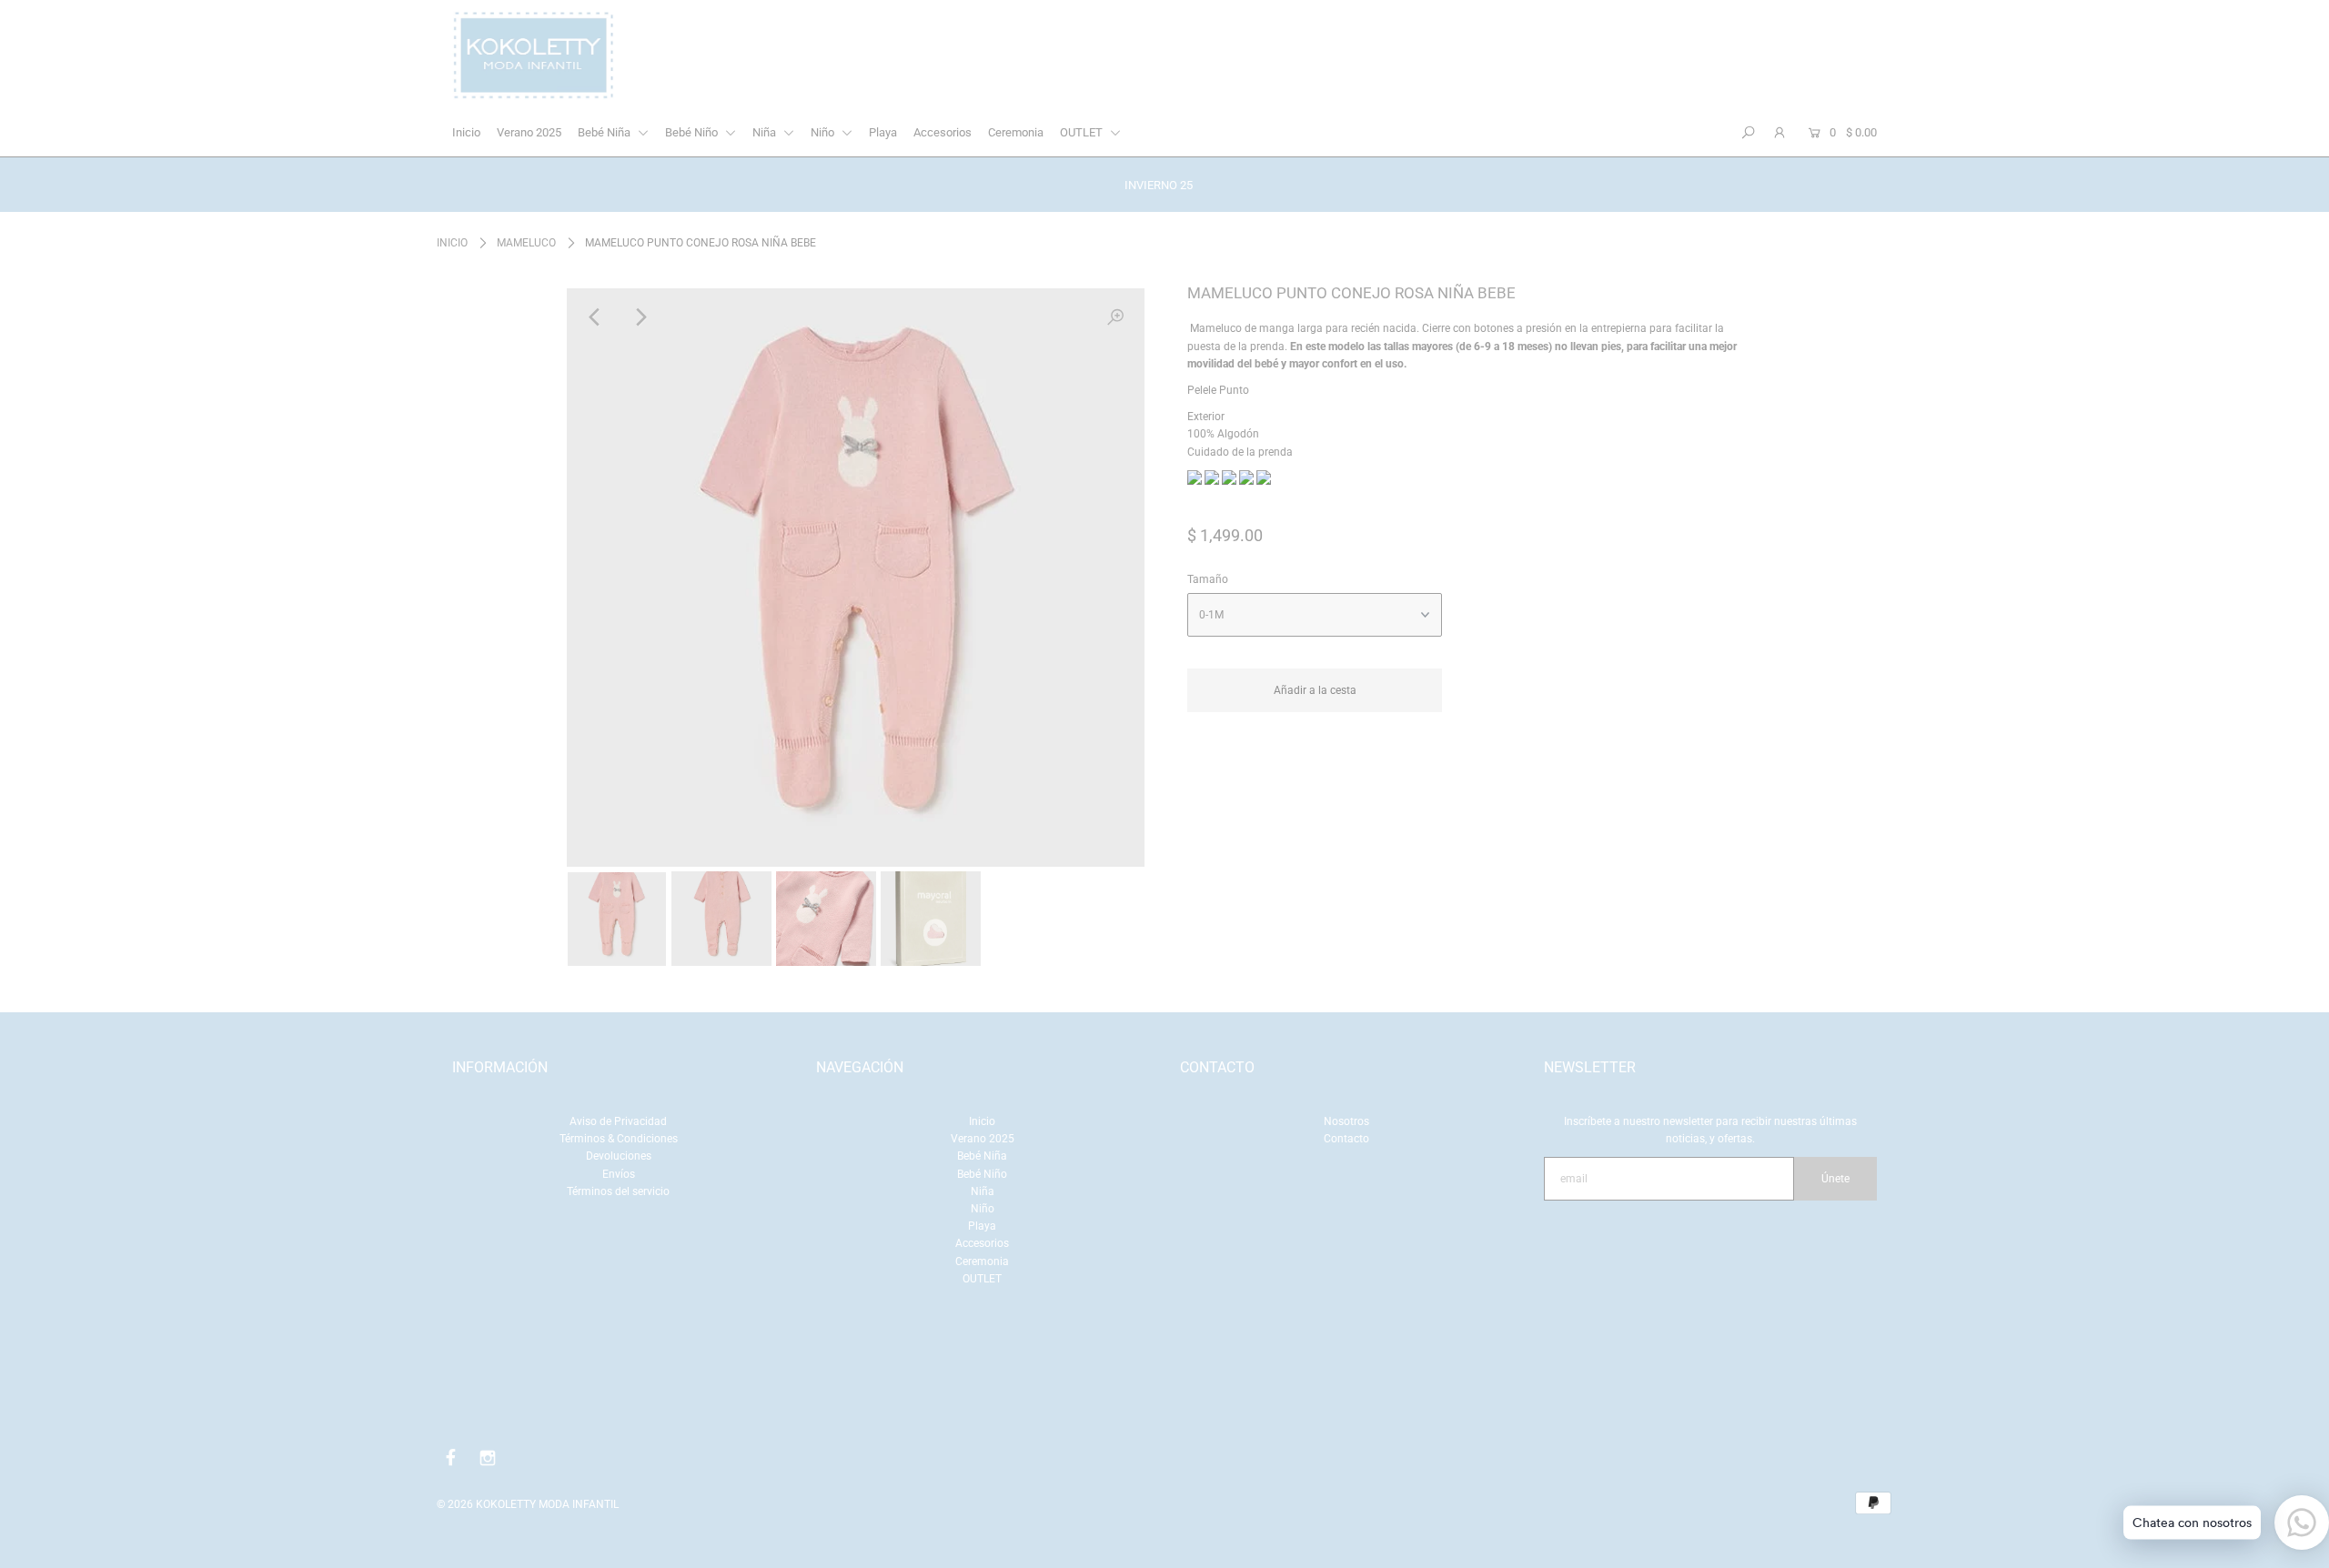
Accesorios (943, 132)
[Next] (640, 317)
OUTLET (1083, 132)
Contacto (1346, 1139)
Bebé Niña (605, 132)
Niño (824, 132)
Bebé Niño (693, 132)
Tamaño (1208, 579)
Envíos (619, 1174)
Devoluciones (619, 1156)
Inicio (466, 132)
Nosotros (1346, 1121)
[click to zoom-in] (1115, 317)
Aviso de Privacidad (618, 1121)
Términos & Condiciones (619, 1139)
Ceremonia (1016, 132)
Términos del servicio (618, 1191)
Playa (883, 132)
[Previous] (596, 317)
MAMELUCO (526, 243)
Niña (766, 132)
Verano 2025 (529, 132)
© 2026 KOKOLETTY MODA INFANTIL (528, 1504)
